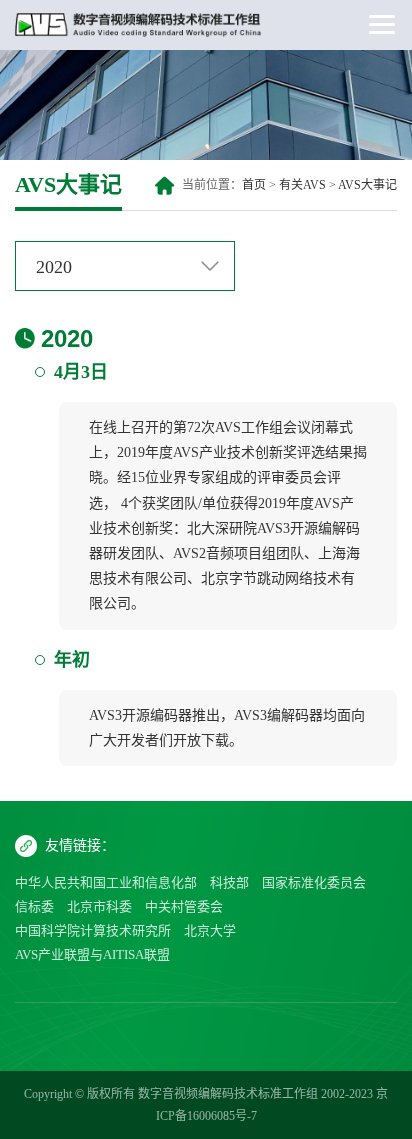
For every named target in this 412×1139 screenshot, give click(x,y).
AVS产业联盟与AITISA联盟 (92, 954)
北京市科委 (99, 906)
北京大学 (210, 930)
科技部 (229, 882)
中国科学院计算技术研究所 (93, 930)
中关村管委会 (184, 906)
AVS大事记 (367, 185)
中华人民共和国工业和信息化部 (106, 882)
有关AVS (302, 185)
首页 (254, 185)
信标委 (34, 906)
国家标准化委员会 (314, 882)
